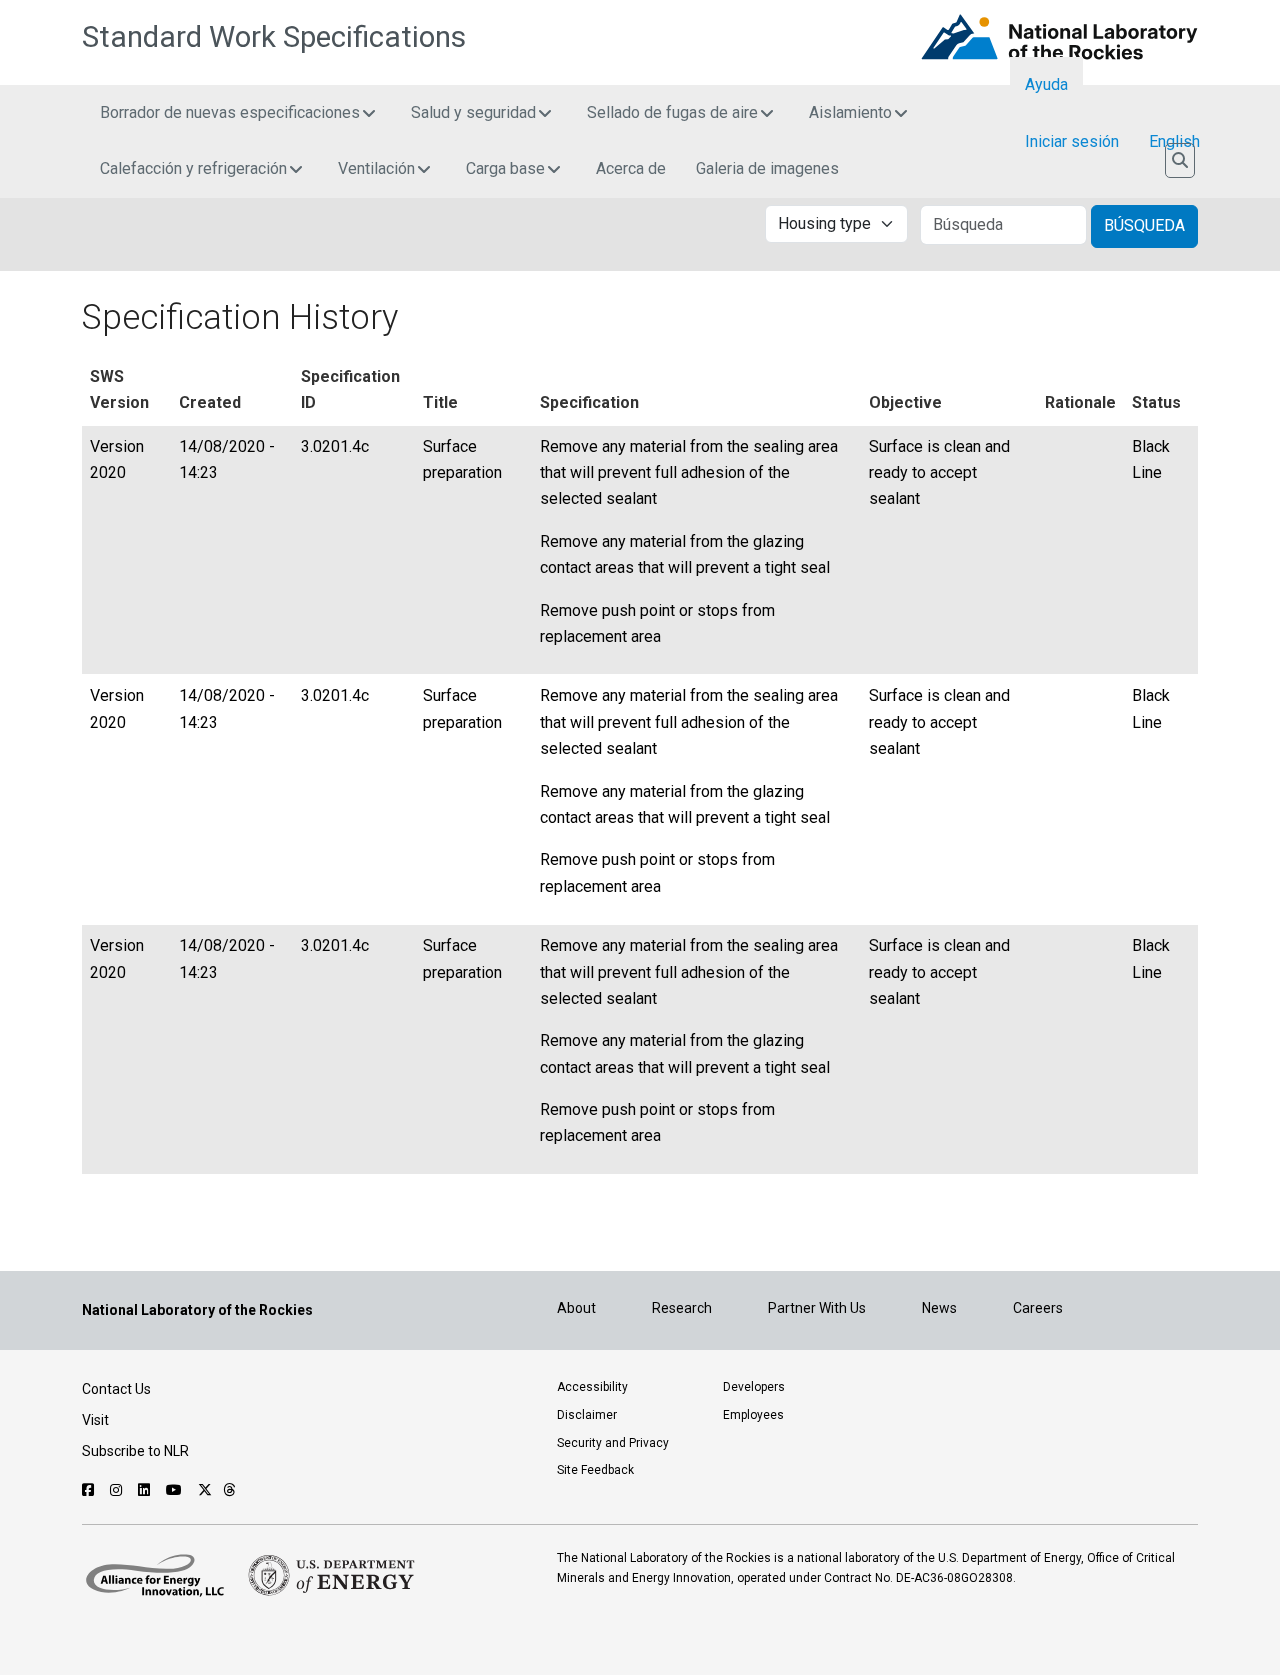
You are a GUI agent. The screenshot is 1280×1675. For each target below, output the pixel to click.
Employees (753, 1415)
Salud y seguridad (473, 112)
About (576, 1308)
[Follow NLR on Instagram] (118, 1490)
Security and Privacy (613, 1443)
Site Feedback (595, 1470)
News (939, 1308)
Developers (754, 1387)
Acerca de (631, 168)
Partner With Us (817, 1308)
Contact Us (116, 1389)
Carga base (505, 168)
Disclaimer (587, 1415)
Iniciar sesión (1072, 141)
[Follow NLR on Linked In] (146, 1490)
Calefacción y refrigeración (193, 168)
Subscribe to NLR (135, 1451)
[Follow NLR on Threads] (229, 1490)
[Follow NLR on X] (205, 1490)
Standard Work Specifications (274, 37)
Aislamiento (850, 112)
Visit (95, 1420)
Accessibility (592, 1387)
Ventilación (376, 168)
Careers (1038, 1308)
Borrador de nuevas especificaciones (230, 112)
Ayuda (1046, 84)
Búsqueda (1144, 225)
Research (682, 1308)
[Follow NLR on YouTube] (176, 1490)
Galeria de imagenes (767, 168)
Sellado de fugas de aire (672, 112)
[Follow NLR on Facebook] (90, 1490)
